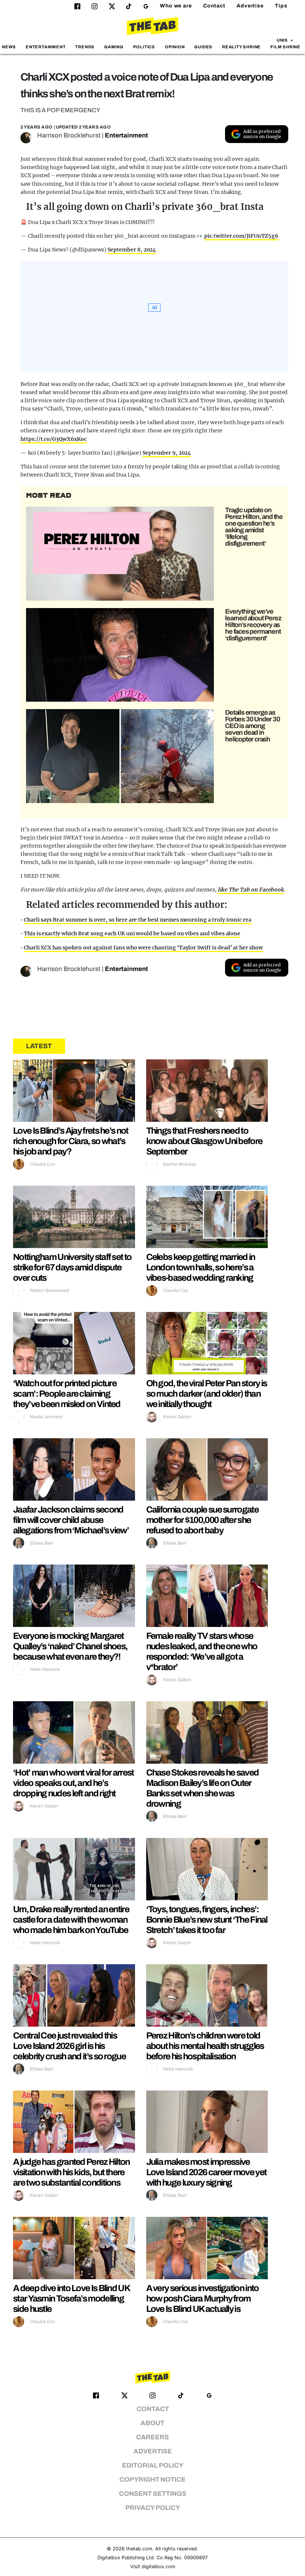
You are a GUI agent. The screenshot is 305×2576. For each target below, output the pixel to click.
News (9, 47)
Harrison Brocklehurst (69, 135)
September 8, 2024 (132, 250)
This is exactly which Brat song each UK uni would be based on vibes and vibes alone (132, 933)
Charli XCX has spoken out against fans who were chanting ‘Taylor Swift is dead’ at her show (143, 948)
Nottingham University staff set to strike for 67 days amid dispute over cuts (72, 1267)
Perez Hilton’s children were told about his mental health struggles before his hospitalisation (205, 2046)
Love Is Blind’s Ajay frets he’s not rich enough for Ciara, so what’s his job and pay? (71, 1141)
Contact (214, 6)
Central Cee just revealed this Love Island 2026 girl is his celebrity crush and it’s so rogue (69, 2046)
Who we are (176, 6)
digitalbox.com (158, 2567)
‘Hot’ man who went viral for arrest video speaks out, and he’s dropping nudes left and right (73, 1783)
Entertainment (46, 47)
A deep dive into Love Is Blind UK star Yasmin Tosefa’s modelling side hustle (71, 2299)
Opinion (175, 47)
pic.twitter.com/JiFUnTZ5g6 (241, 236)
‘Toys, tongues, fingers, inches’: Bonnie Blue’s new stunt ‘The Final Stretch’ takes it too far (207, 1920)
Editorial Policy (153, 2465)
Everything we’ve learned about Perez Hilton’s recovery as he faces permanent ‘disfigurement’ (253, 625)
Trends (85, 47)
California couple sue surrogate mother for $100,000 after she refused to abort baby (202, 1520)
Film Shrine (285, 47)
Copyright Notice (152, 2480)
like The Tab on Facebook (251, 890)
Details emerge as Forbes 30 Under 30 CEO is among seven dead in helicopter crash (252, 726)
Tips (281, 6)
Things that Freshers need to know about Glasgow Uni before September (204, 1141)
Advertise (250, 6)
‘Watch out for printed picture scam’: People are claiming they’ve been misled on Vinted (67, 1394)
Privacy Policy (153, 2508)
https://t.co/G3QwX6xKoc (54, 439)
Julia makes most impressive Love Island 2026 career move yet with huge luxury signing (206, 2172)
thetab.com (139, 2549)
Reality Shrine (241, 47)
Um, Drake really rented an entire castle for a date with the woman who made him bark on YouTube (71, 1920)
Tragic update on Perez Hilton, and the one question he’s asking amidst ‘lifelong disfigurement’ (254, 527)
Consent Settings (153, 2494)
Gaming (114, 47)
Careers (152, 2437)
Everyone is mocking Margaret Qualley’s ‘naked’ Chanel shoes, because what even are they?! (70, 1646)
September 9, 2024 (167, 453)
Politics (144, 47)
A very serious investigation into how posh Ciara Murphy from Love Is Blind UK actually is (203, 2299)
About (152, 2423)
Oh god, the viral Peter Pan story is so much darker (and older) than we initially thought (207, 1394)
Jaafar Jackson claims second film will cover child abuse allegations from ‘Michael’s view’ (71, 1520)
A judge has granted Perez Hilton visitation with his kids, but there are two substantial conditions (71, 2172)
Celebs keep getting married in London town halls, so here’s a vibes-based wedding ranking (201, 1267)
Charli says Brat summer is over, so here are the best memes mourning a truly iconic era (138, 920)
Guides (203, 47)
